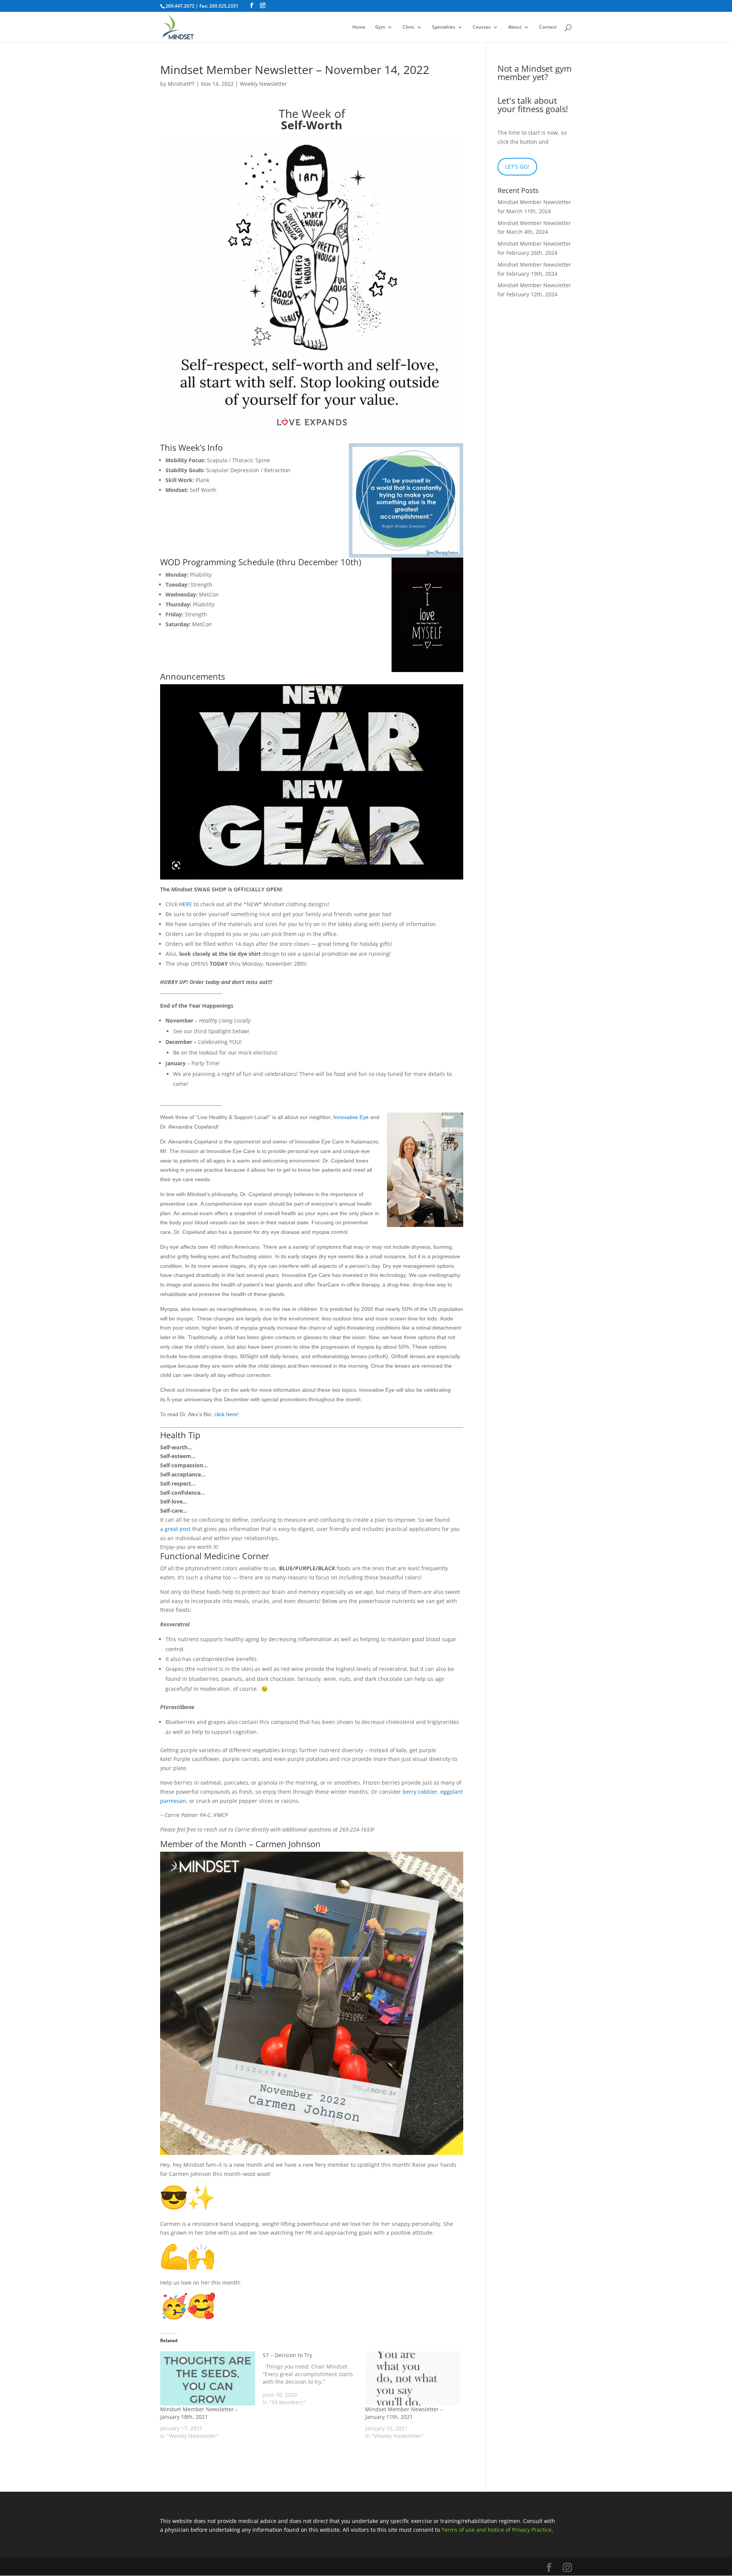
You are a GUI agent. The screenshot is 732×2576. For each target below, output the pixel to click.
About (515, 27)
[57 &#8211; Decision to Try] (314, 2379)
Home (359, 27)
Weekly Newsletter (263, 84)
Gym (380, 27)
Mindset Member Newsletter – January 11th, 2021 (404, 2413)
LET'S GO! (517, 166)
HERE (185, 904)
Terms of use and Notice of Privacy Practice (497, 2530)
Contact (548, 27)
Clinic (409, 27)
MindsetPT (181, 84)
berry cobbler (420, 1792)
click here (226, 1414)
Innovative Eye (351, 1117)
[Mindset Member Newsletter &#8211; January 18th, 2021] (208, 2378)
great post (178, 1529)
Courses (482, 27)
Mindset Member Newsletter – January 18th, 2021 (199, 2413)
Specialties (444, 27)
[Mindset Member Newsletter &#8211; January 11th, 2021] (413, 2378)
